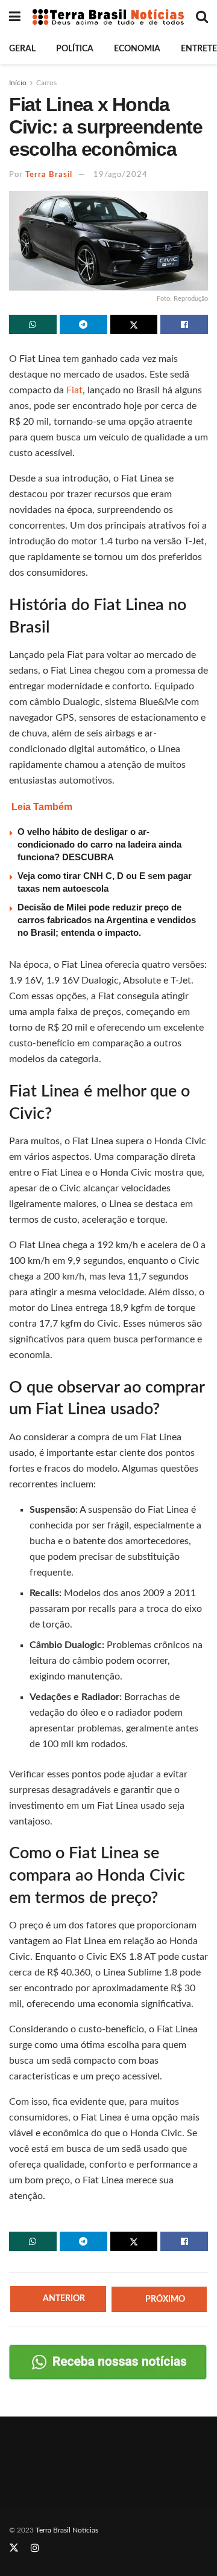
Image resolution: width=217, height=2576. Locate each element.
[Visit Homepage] (108, 17)
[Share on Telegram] (83, 324)
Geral (22, 49)
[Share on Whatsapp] (33, 324)
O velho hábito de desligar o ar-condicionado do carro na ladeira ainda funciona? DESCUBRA (99, 844)
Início (18, 83)
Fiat (74, 390)
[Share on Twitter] (134, 324)
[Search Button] (202, 17)
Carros (46, 83)
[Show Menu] (15, 17)
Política (75, 49)
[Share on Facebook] (184, 324)
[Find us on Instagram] (35, 2548)
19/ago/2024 (121, 175)
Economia (137, 49)
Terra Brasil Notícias (67, 2530)
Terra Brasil (49, 175)
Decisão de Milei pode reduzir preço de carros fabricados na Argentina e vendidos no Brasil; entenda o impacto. (107, 920)
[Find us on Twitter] (14, 2548)
